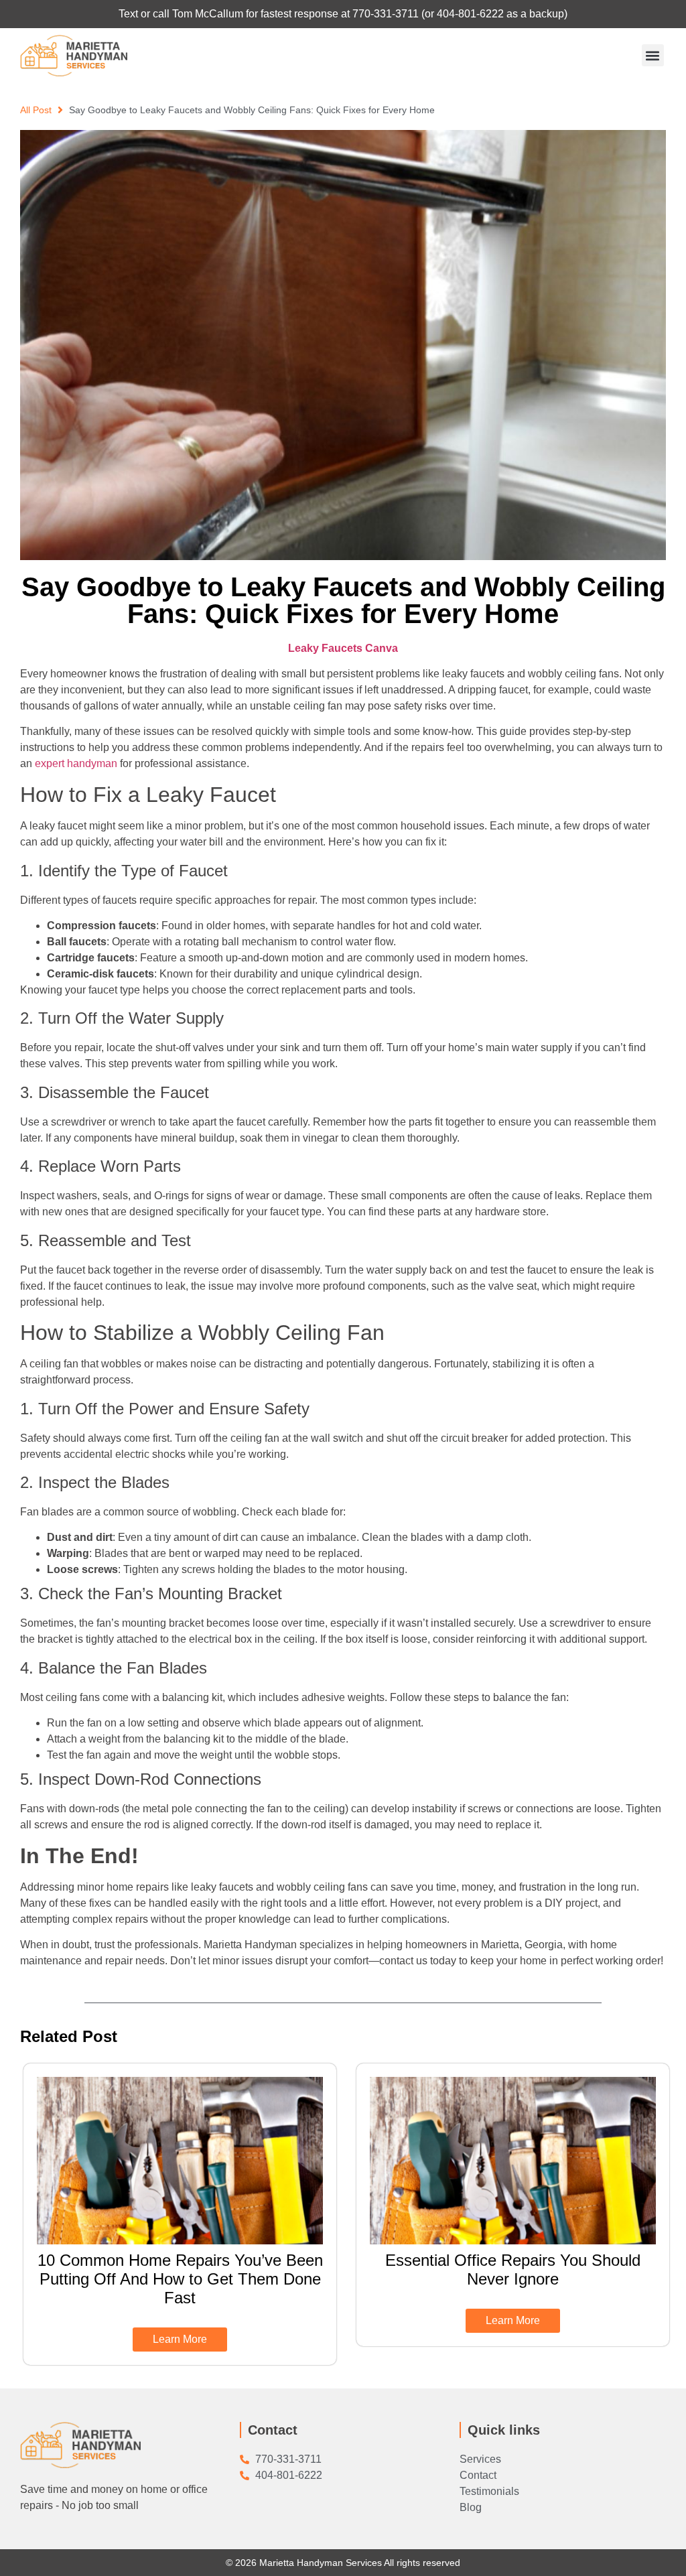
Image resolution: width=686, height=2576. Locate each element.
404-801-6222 (470, 14)
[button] (653, 55)
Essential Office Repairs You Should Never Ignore (513, 2269)
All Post (36, 110)
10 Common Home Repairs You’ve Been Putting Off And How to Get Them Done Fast (180, 2279)
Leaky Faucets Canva (343, 648)
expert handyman (75, 763)
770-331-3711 (386, 14)
